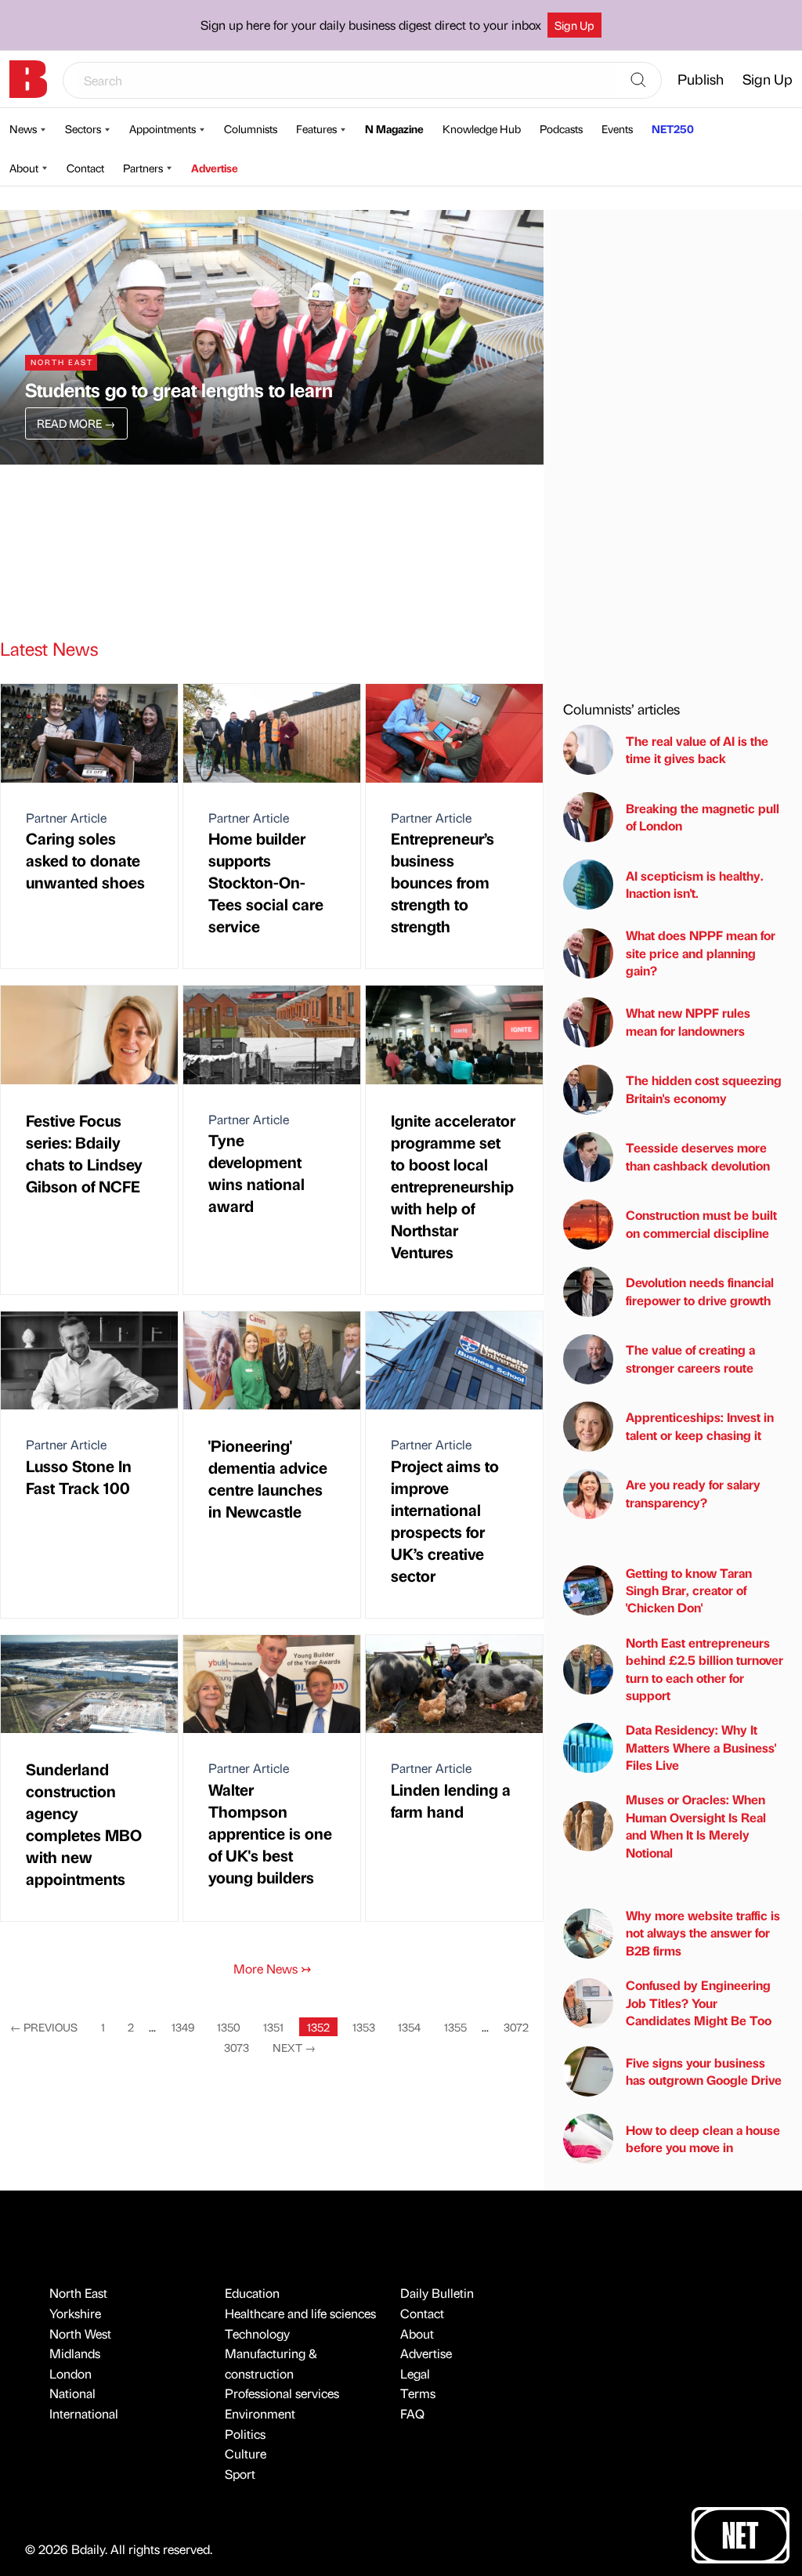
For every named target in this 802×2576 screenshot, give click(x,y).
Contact (85, 168)
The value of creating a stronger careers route (690, 1358)
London (70, 2373)
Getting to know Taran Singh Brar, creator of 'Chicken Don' (689, 1590)
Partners (143, 168)
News (23, 128)
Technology (257, 2334)
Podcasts (561, 128)
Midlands (75, 2353)
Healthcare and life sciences (300, 2313)
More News (272, 1968)
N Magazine (394, 128)
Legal (415, 2373)
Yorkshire (75, 2313)
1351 (273, 2027)
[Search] (638, 81)
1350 (229, 2027)
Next (294, 2047)
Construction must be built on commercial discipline (701, 1223)
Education (252, 2293)
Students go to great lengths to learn (179, 389)
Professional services (282, 2393)
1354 (409, 2027)
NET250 (673, 128)
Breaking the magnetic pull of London (703, 817)
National (72, 2393)
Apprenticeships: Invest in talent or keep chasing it (700, 1425)
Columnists (251, 128)
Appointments (163, 128)
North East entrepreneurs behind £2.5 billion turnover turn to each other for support (704, 1669)
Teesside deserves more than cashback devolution (698, 1156)
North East (78, 2293)
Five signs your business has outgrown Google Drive (704, 2071)
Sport (240, 2474)
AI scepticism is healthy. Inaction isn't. (695, 884)
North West (80, 2334)
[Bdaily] (28, 79)
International (84, 2413)
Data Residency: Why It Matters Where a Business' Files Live (701, 1747)
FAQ (412, 2413)
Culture (246, 2453)
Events (617, 128)
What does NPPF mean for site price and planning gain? (701, 953)
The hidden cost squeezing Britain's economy (704, 1089)
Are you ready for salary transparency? (693, 1493)
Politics (245, 2434)
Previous (44, 2027)
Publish (701, 79)
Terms (418, 2393)
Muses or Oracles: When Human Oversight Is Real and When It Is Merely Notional (696, 1825)
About (24, 168)
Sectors (83, 128)
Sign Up (574, 25)
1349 (183, 2027)
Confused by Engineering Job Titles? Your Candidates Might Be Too (699, 2003)
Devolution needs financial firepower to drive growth (700, 1291)
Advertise (215, 168)
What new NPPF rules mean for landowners (688, 1021)
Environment (260, 2413)
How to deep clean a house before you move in (703, 2138)
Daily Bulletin (437, 2293)
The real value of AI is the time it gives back (697, 749)
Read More (76, 423)
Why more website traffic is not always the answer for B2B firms (703, 1933)
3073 (237, 2047)
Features (316, 128)
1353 (364, 2027)
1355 (455, 2027)
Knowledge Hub (482, 128)
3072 (516, 2027)
